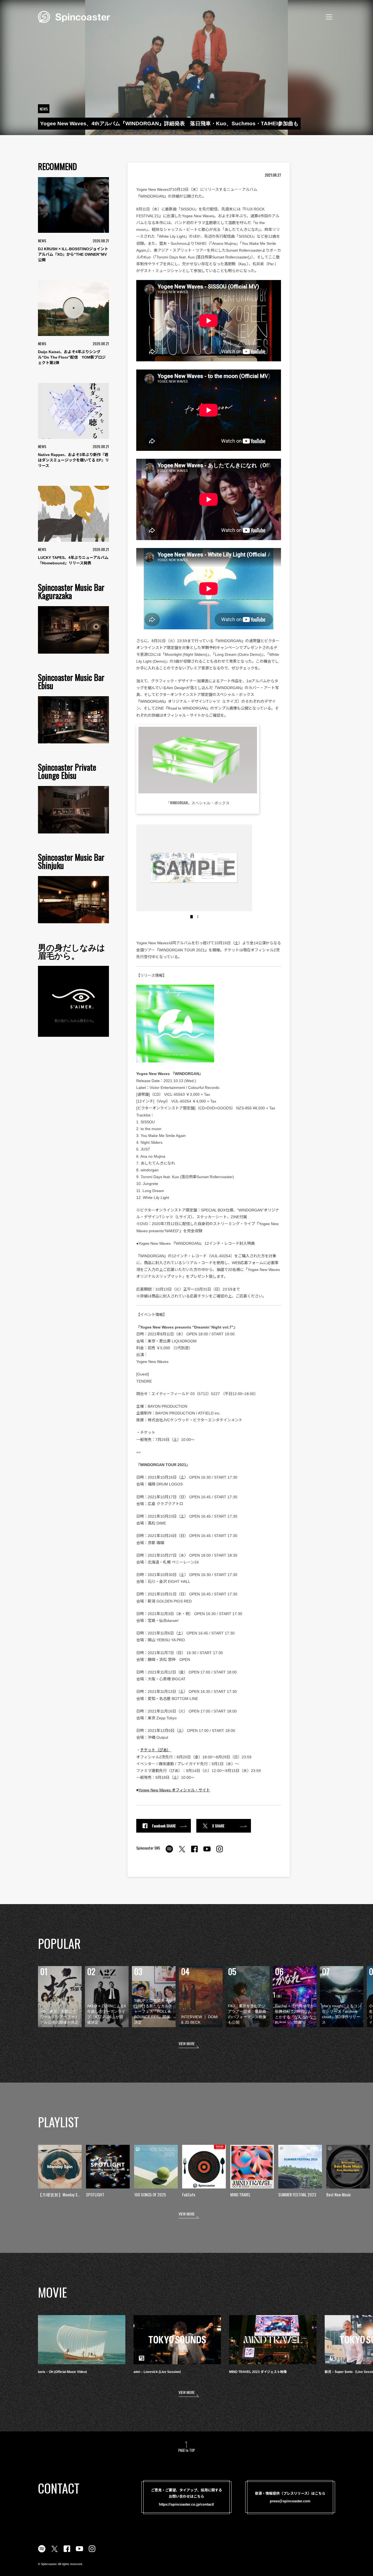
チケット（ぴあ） (155, 1750)
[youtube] (207, 1852)
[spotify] (169, 1852)
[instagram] (220, 1852)
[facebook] (194, 1852)
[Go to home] (74, 16)
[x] (182, 1852)
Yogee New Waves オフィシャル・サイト (174, 1790)
